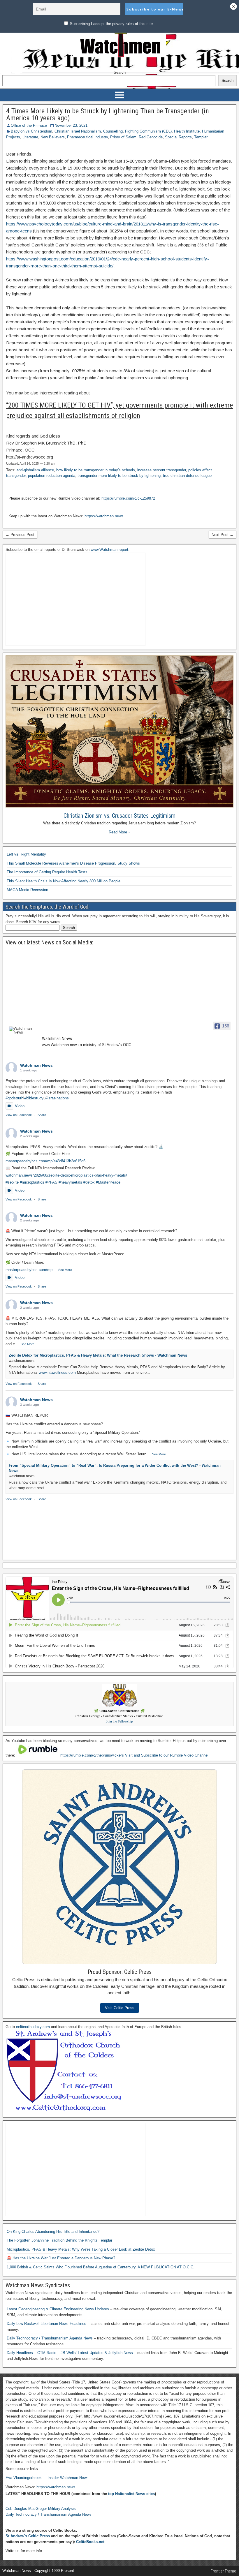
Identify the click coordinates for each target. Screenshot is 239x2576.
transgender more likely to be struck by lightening (119, 476)
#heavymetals (70, 1182)
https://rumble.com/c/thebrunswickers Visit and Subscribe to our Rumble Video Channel (134, 1755)
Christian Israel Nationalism (78, 131)
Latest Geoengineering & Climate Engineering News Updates (58, 2309)
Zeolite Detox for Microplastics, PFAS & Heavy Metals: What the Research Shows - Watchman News (98, 1355)
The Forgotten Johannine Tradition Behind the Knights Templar (59, 2240)
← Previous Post (20, 535)
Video (20, 1106)
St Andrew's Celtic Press (28, 2536)
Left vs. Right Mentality (26, 854)
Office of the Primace (29, 125)
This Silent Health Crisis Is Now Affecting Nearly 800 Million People (64, 881)
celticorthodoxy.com (33, 2027)
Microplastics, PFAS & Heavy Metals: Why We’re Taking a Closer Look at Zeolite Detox (81, 2249)
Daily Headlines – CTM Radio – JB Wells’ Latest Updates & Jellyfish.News (70, 2353)
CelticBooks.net (90, 2542)
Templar (201, 137)
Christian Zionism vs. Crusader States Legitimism (119, 816)
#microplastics (32, 1182)
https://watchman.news (104, 516)
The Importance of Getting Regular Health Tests (47, 872)
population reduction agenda (52, 476)
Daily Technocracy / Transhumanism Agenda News (50, 2338)
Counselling (113, 131)
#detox (89, 1182)
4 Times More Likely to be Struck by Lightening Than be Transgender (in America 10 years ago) (108, 114)
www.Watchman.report (109, 550)
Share (42, 1115)
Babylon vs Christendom (31, 131)
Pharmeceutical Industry (87, 137)
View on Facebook (19, 1115)
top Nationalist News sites (131, 2494)
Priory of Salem (123, 137)
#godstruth (14, 1098)
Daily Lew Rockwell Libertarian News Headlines (47, 2324)
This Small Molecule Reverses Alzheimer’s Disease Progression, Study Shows (73, 863)
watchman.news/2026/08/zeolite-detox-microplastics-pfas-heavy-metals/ (66, 1175)
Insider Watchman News (68, 2478)
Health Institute (187, 131)
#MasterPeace (108, 1182)
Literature (30, 137)
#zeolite (12, 1182)
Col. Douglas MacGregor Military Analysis (41, 2509)
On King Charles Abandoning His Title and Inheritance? (53, 2232)
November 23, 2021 (71, 125)
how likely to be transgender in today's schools (96, 470)
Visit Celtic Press (120, 2008)
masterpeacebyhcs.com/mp (29, 1270)
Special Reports (178, 137)
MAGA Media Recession (27, 890)
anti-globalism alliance (35, 470)
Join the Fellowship (119, 1721)
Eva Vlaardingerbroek (24, 2478)
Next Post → (223, 535)
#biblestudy (34, 1098)
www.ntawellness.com (57, 1372)
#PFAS (51, 1182)
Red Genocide (151, 137)
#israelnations (57, 1098)
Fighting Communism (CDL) (148, 131)
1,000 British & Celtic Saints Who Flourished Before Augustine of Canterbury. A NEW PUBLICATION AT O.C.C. (101, 2267)
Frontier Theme (223, 2571)
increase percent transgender (162, 470)
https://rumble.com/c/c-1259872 (128, 498)
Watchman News (36, 1065)
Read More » (119, 832)
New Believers (53, 137)
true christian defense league (187, 476)
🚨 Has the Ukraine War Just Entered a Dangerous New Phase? (61, 2258)
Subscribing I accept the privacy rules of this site (111, 24)
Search (120, 72)
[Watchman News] (23, 1030)
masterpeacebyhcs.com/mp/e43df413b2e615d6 (45, 1161)
